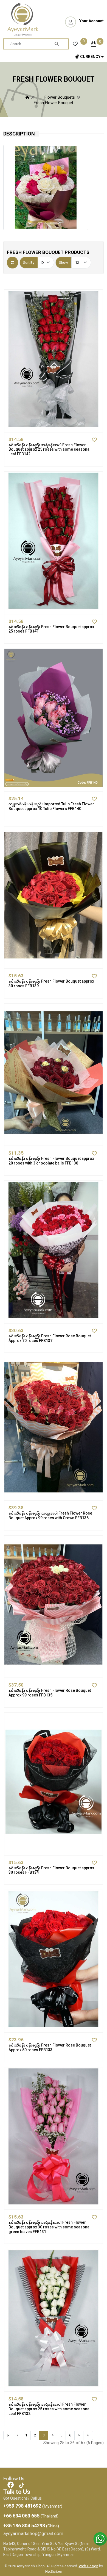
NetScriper (54, 2571)
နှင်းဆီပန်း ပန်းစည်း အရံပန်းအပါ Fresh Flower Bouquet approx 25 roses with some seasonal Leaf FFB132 (50, 2409)
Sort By (29, 263)
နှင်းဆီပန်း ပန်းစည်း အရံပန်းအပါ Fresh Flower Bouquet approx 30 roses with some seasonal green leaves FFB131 (50, 2227)
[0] (75, 43)
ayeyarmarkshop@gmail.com (33, 2533)
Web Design (88, 2566)
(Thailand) (31, 2516)
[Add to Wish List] (90, 440)
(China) (31, 2526)
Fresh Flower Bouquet (54, 103)
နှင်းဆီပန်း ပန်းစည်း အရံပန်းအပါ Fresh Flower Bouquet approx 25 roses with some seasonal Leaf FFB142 (50, 450)
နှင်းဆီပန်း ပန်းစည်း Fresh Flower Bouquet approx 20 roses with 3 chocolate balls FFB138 (51, 1161)
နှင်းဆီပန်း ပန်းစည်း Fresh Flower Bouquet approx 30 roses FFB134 (51, 1870)
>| (88, 2435)
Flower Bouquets (60, 97)
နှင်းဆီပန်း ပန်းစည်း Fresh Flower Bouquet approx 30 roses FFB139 (51, 984)
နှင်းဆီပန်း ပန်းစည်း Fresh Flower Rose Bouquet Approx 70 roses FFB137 (50, 1338)
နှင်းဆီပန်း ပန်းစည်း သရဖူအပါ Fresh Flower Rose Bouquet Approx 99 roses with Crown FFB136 (50, 1516)
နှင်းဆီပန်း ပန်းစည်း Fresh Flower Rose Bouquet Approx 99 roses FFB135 (50, 1693)
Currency (90, 57)
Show (64, 263)
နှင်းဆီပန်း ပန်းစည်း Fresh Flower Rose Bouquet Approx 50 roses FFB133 (50, 2047)
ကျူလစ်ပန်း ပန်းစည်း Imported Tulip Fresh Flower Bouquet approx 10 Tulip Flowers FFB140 (51, 806)
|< (8, 2435)
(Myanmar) (33, 2506)
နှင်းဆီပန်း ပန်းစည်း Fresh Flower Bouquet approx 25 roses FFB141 (51, 629)
